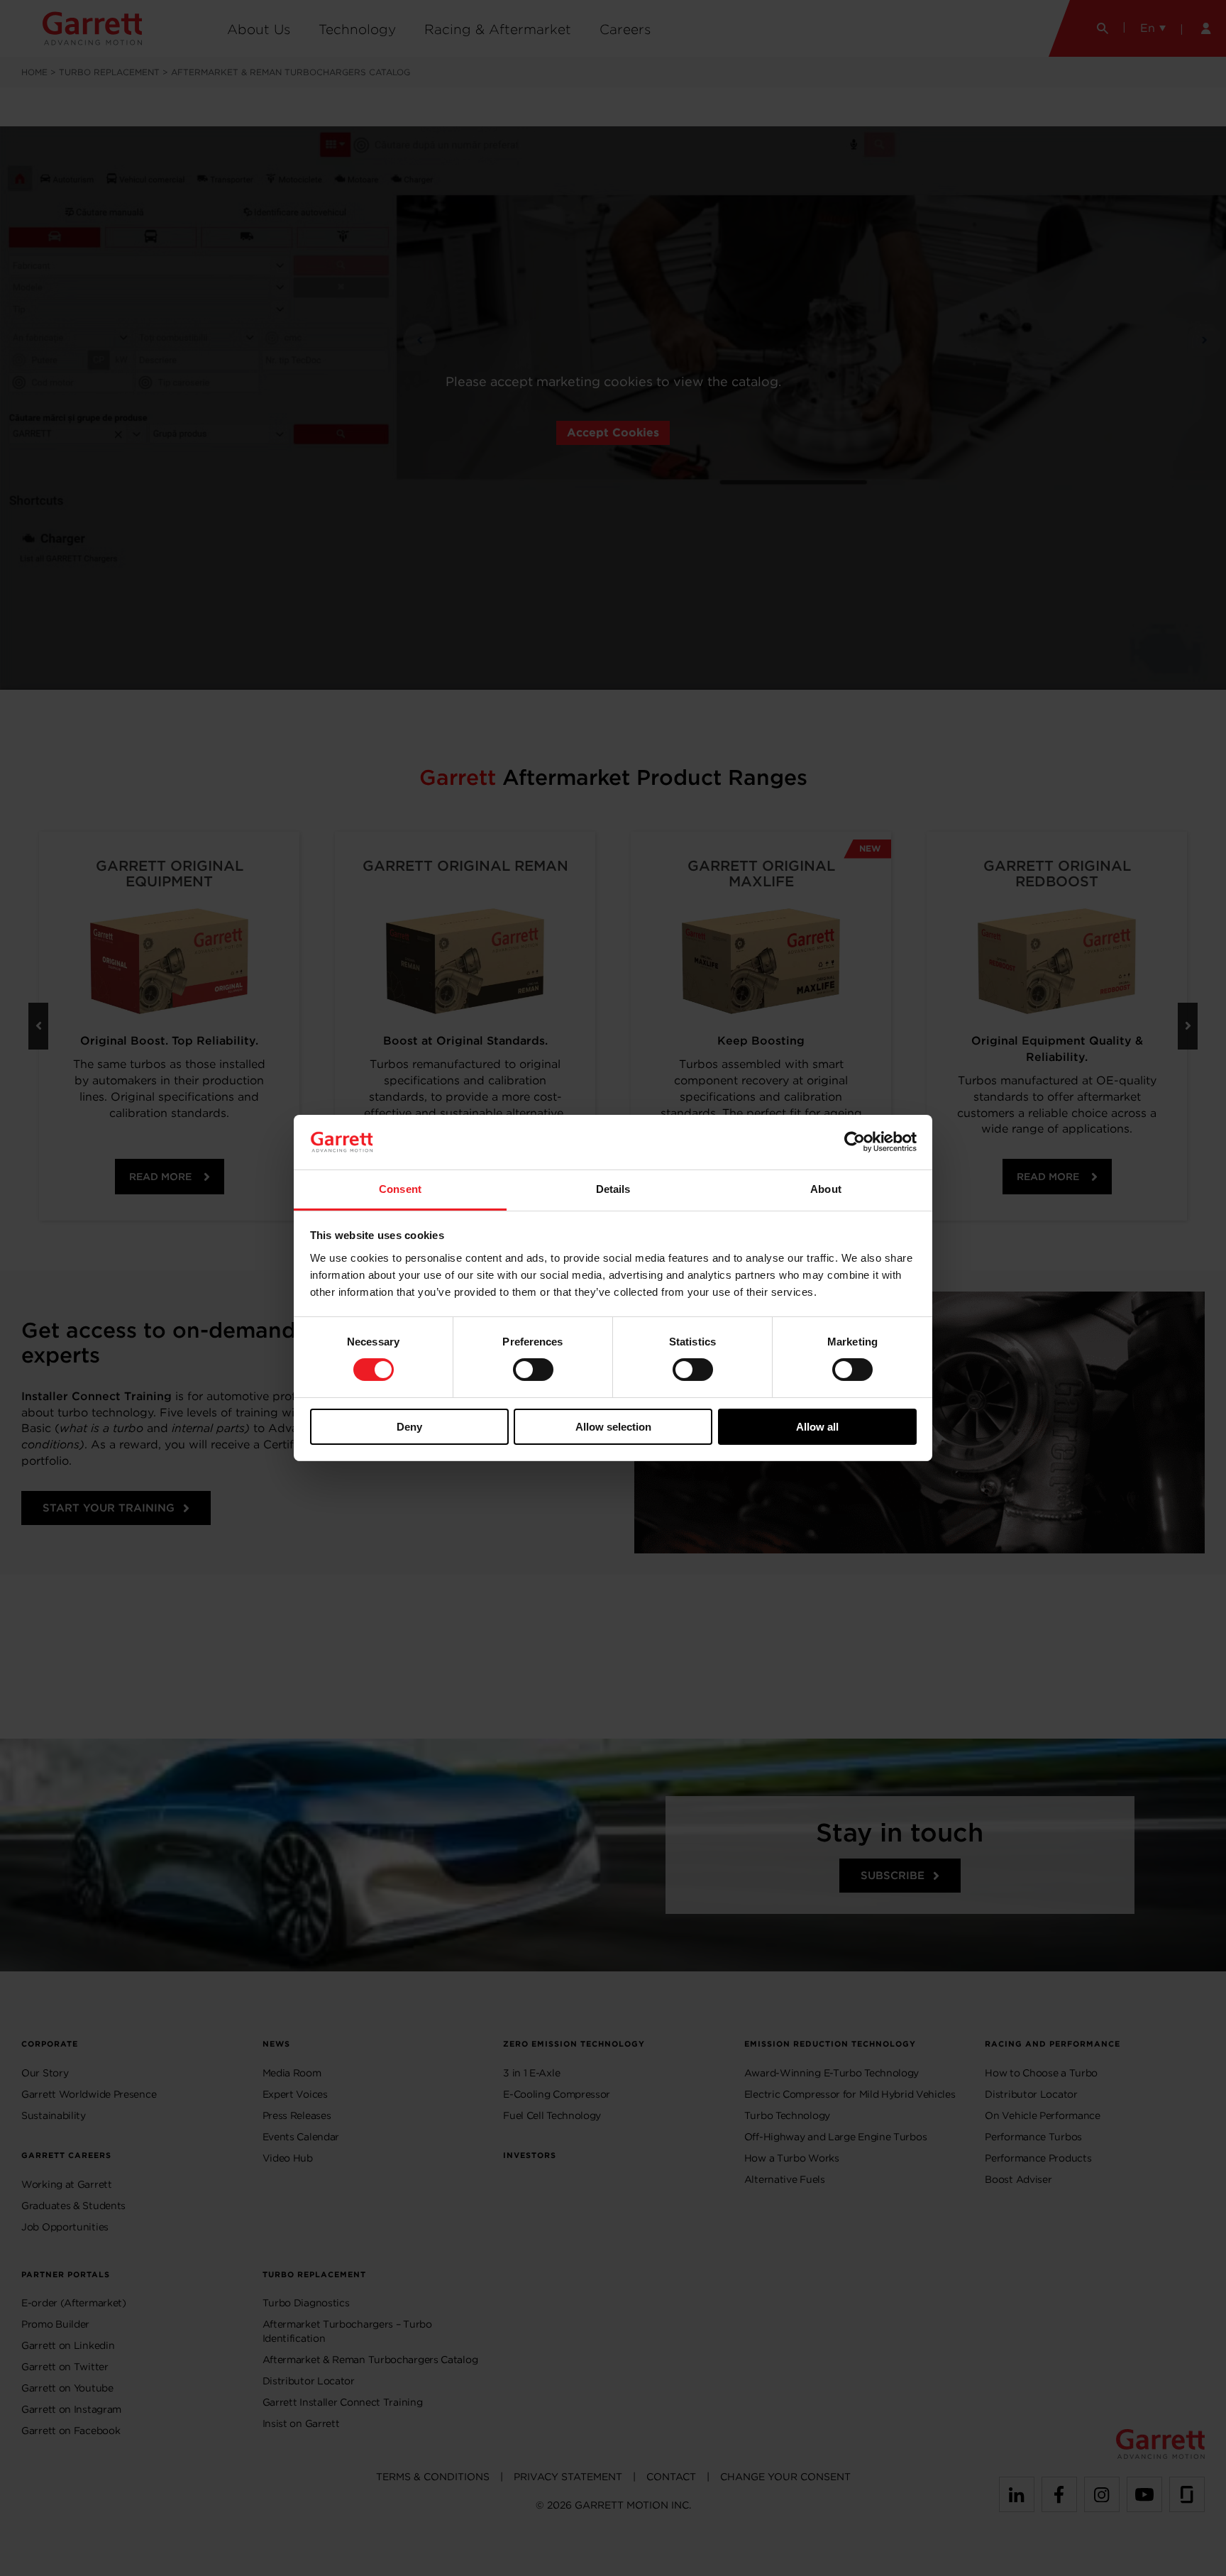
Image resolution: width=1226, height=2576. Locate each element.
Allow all (817, 1427)
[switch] (533, 1370)
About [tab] (826, 1189)
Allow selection (613, 1427)
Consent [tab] (400, 1189)
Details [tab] (613, 1189)
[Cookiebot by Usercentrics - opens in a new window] (855, 1142)
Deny (409, 1427)
